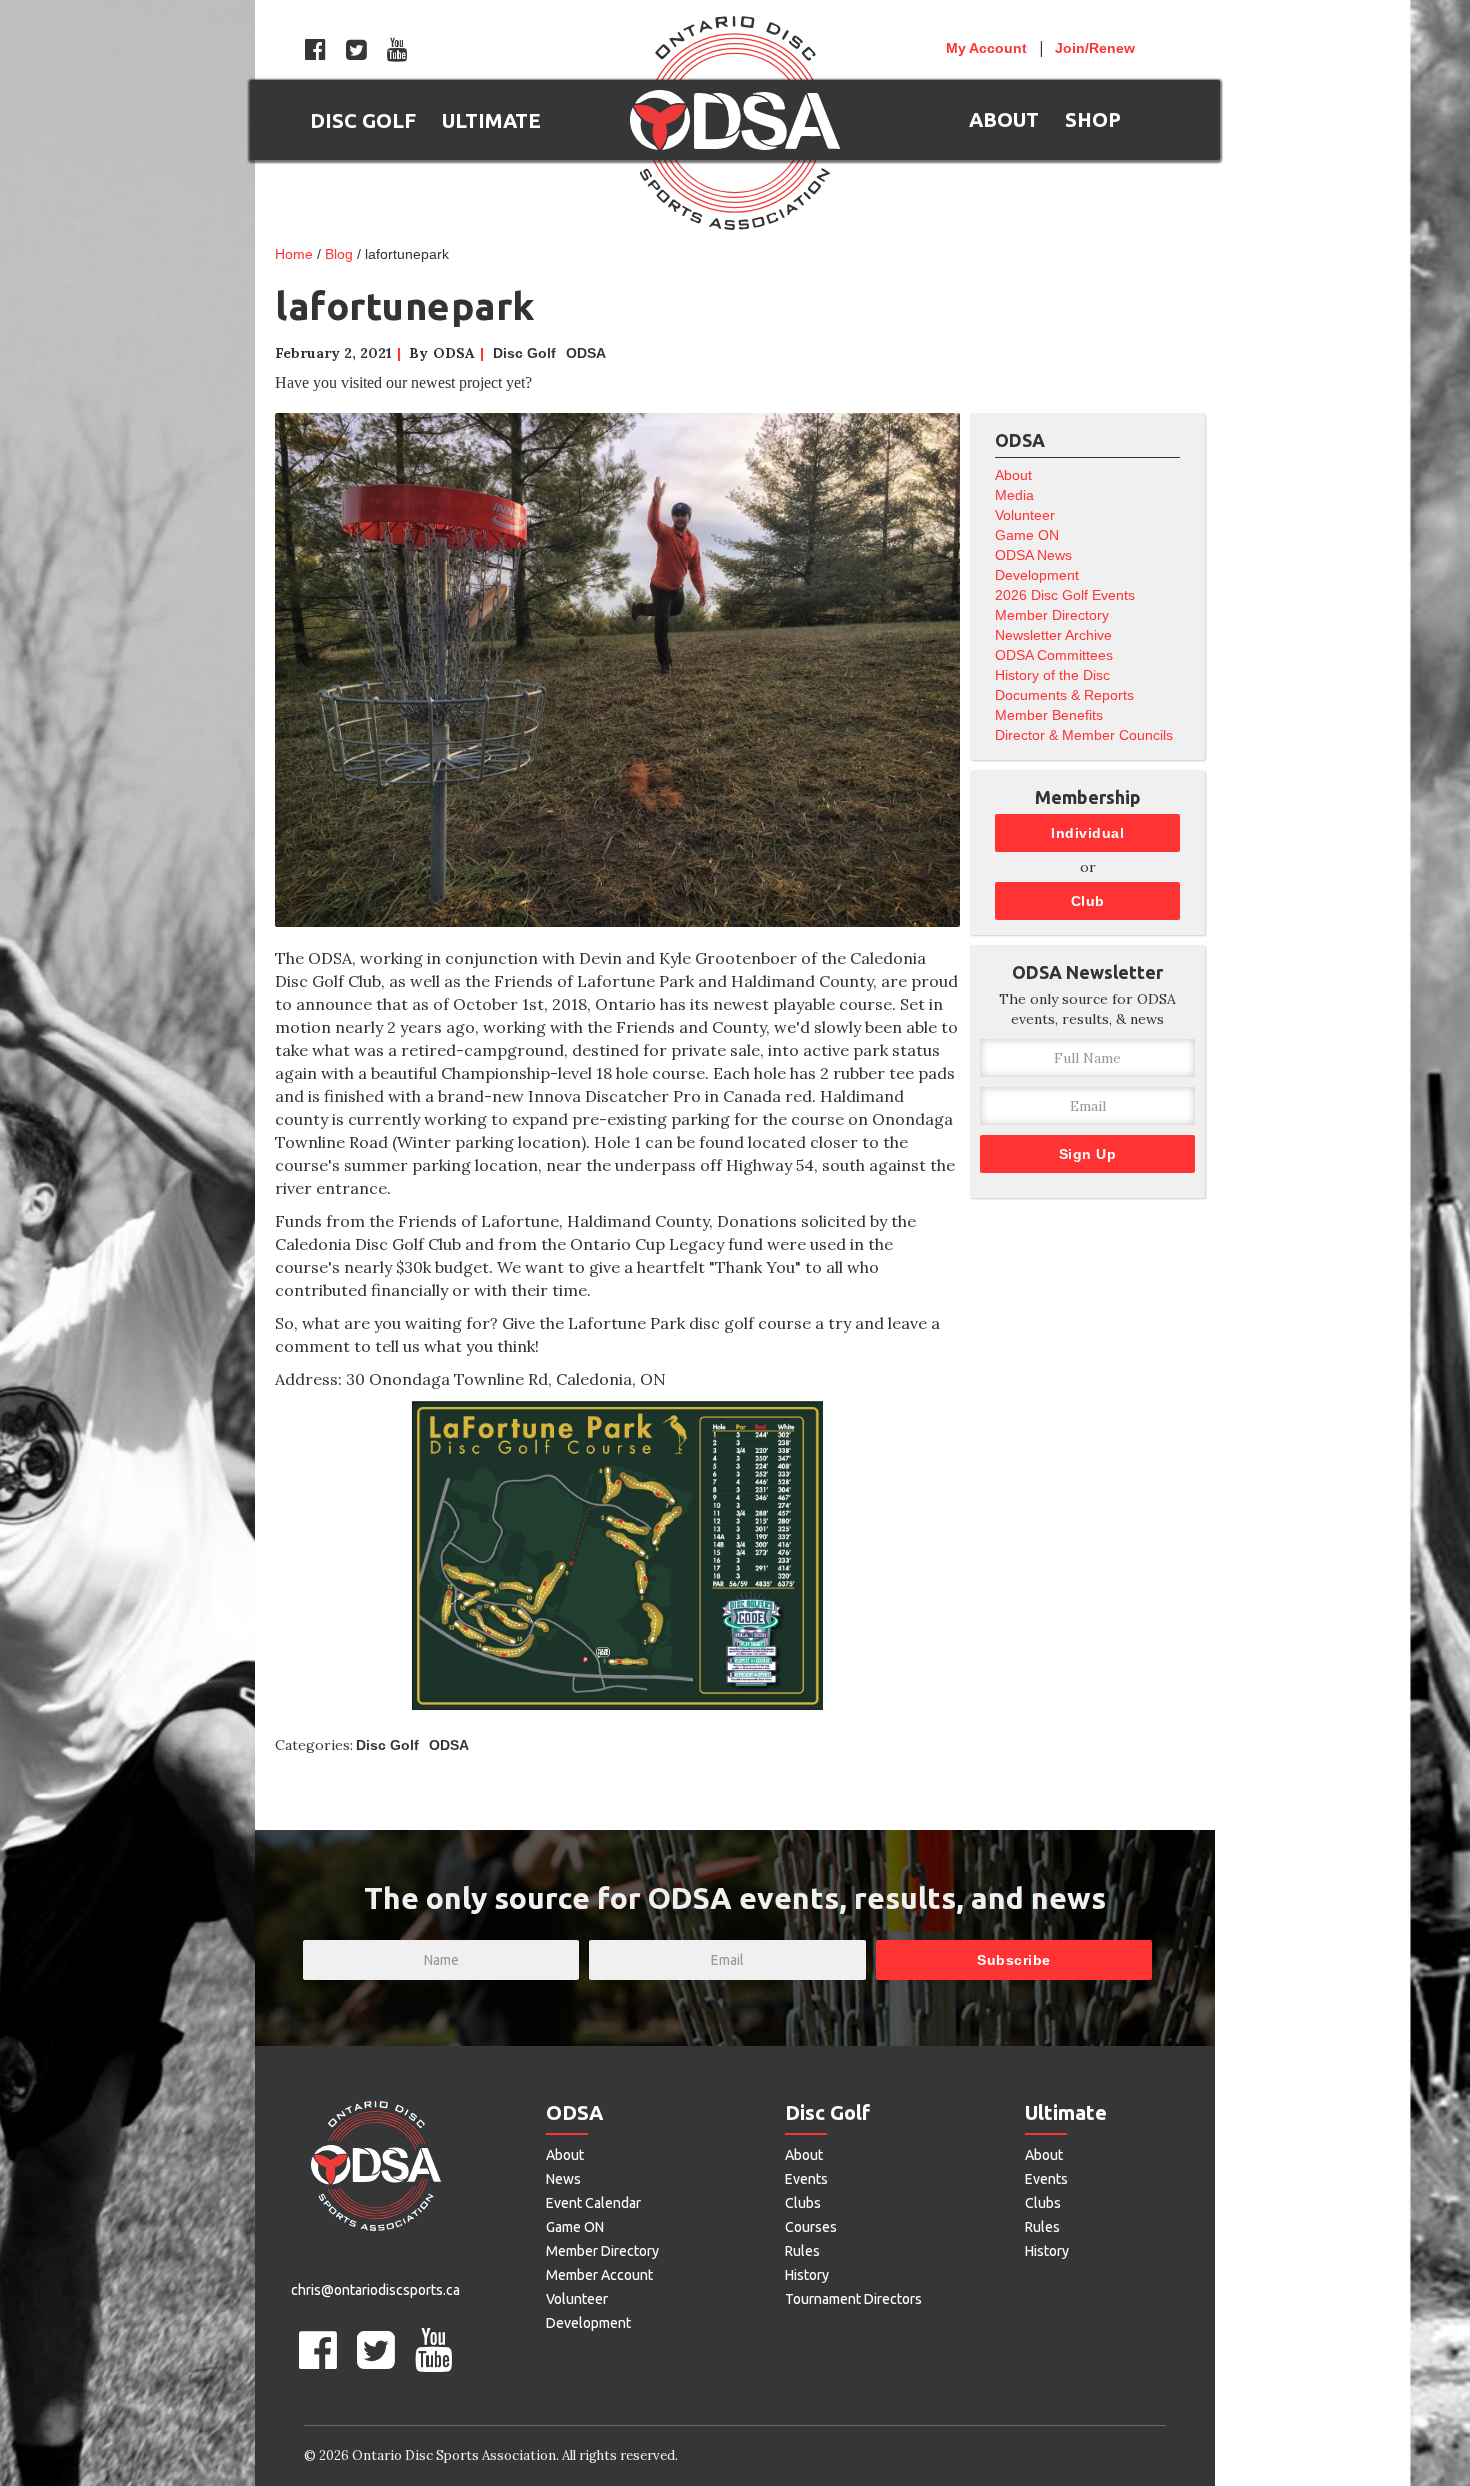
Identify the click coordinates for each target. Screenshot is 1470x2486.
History (807, 2275)
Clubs (803, 2203)
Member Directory (1052, 615)
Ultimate (1066, 2112)
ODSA (586, 353)
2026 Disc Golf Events (1065, 595)
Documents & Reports (1064, 695)
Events (806, 2179)
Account (986, 48)
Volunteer (1025, 515)
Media (1014, 495)
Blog (339, 254)
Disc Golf (524, 353)
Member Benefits (1049, 715)
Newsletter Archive (1053, 635)
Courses (811, 2227)
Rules (802, 2251)
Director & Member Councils (1084, 735)
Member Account (599, 2275)
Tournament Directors (853, 2299)
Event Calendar (593, 2203)
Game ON (1027, 535)
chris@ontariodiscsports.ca (375, 2290)
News (563, 2179)
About (1013, 475)
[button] (363, 120)
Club (1088, 901)
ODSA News (1033, 555)
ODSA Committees (1054, 655)
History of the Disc (1052, 675)
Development (1037, 575)
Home (294, 254)
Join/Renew (1095, 48)
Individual (1087, 833)
